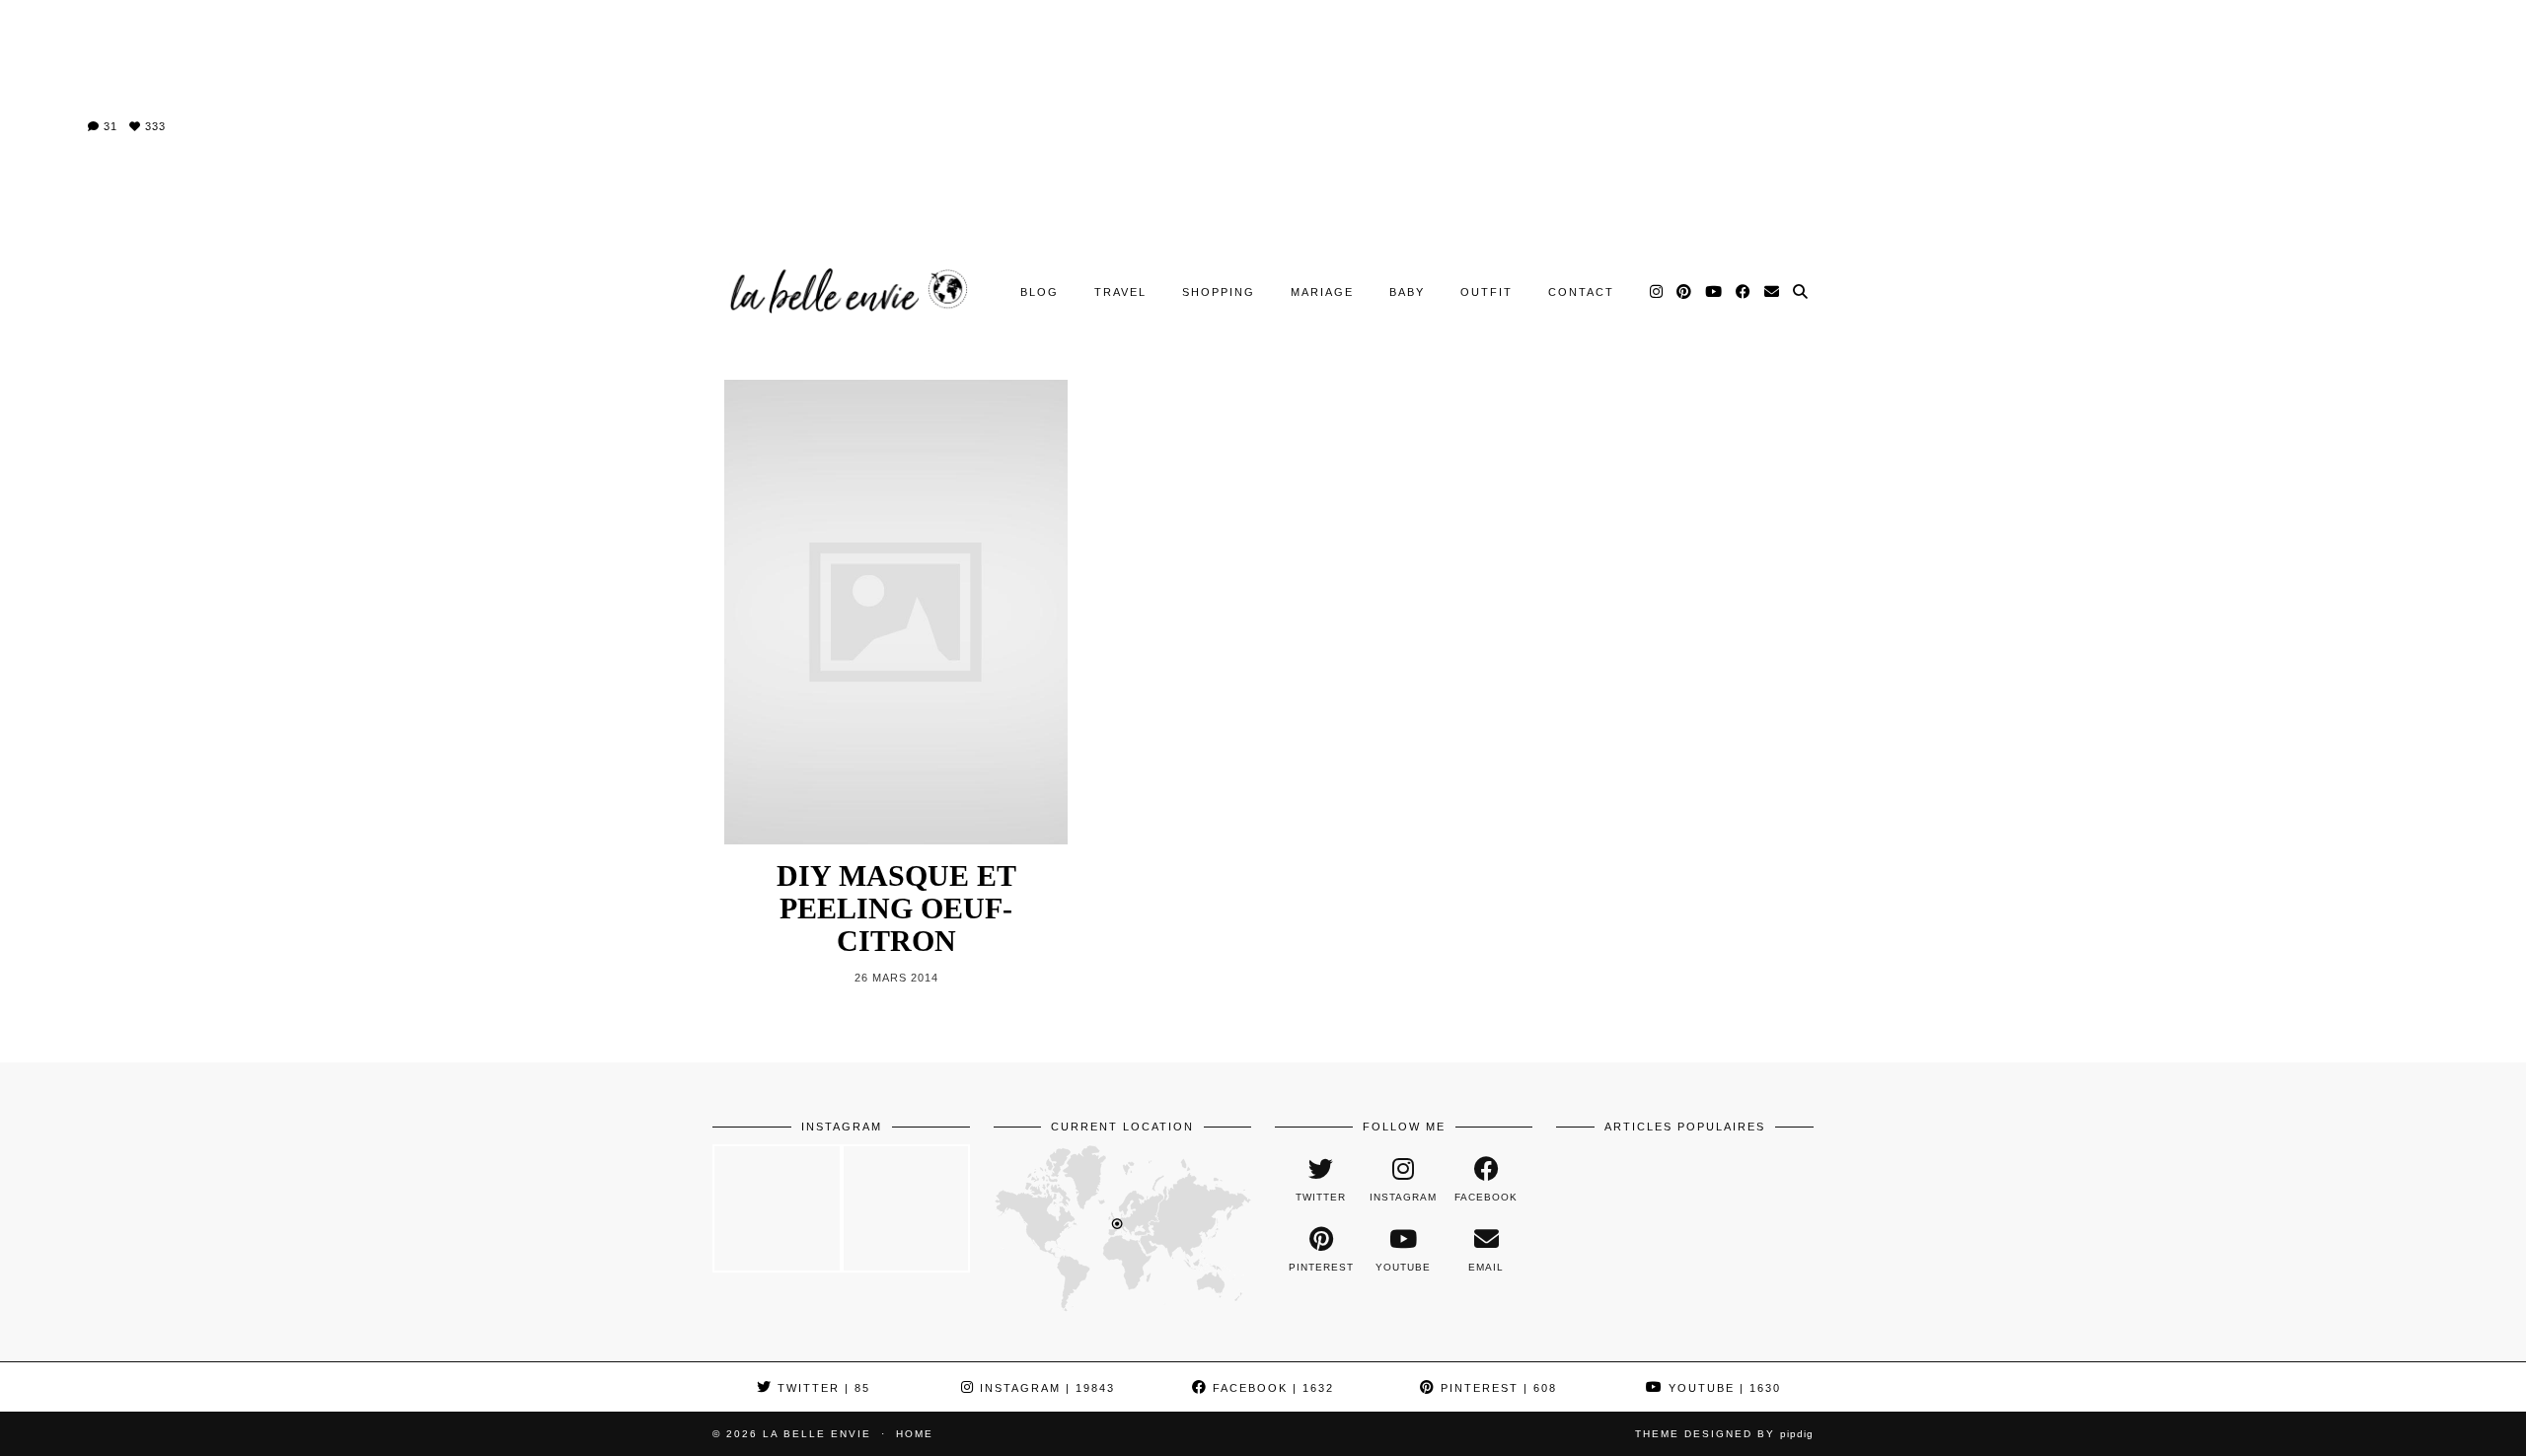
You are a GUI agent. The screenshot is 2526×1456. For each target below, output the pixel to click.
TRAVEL (1120, 292)
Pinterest (1496, 1388)
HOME (915, 1434)
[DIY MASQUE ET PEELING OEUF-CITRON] (896, 612)
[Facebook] (1744, 292)
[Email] (1773, 292)
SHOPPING (1219, 292)
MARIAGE (1322, 292)
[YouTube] (1714, 292)
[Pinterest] (1685, 292)
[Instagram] (1657, 292)
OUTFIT (1486, 292)
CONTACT (1581, 292)
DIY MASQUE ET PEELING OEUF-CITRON (896, 908)
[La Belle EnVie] (846, 291)
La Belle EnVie (817, 1434)
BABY (1407, 292)
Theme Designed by (1724, 1434)
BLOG (1040, 292)
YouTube (1722, 1388)
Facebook (1271, 1388)
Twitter (821, 1388)
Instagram (1045, 1388)
